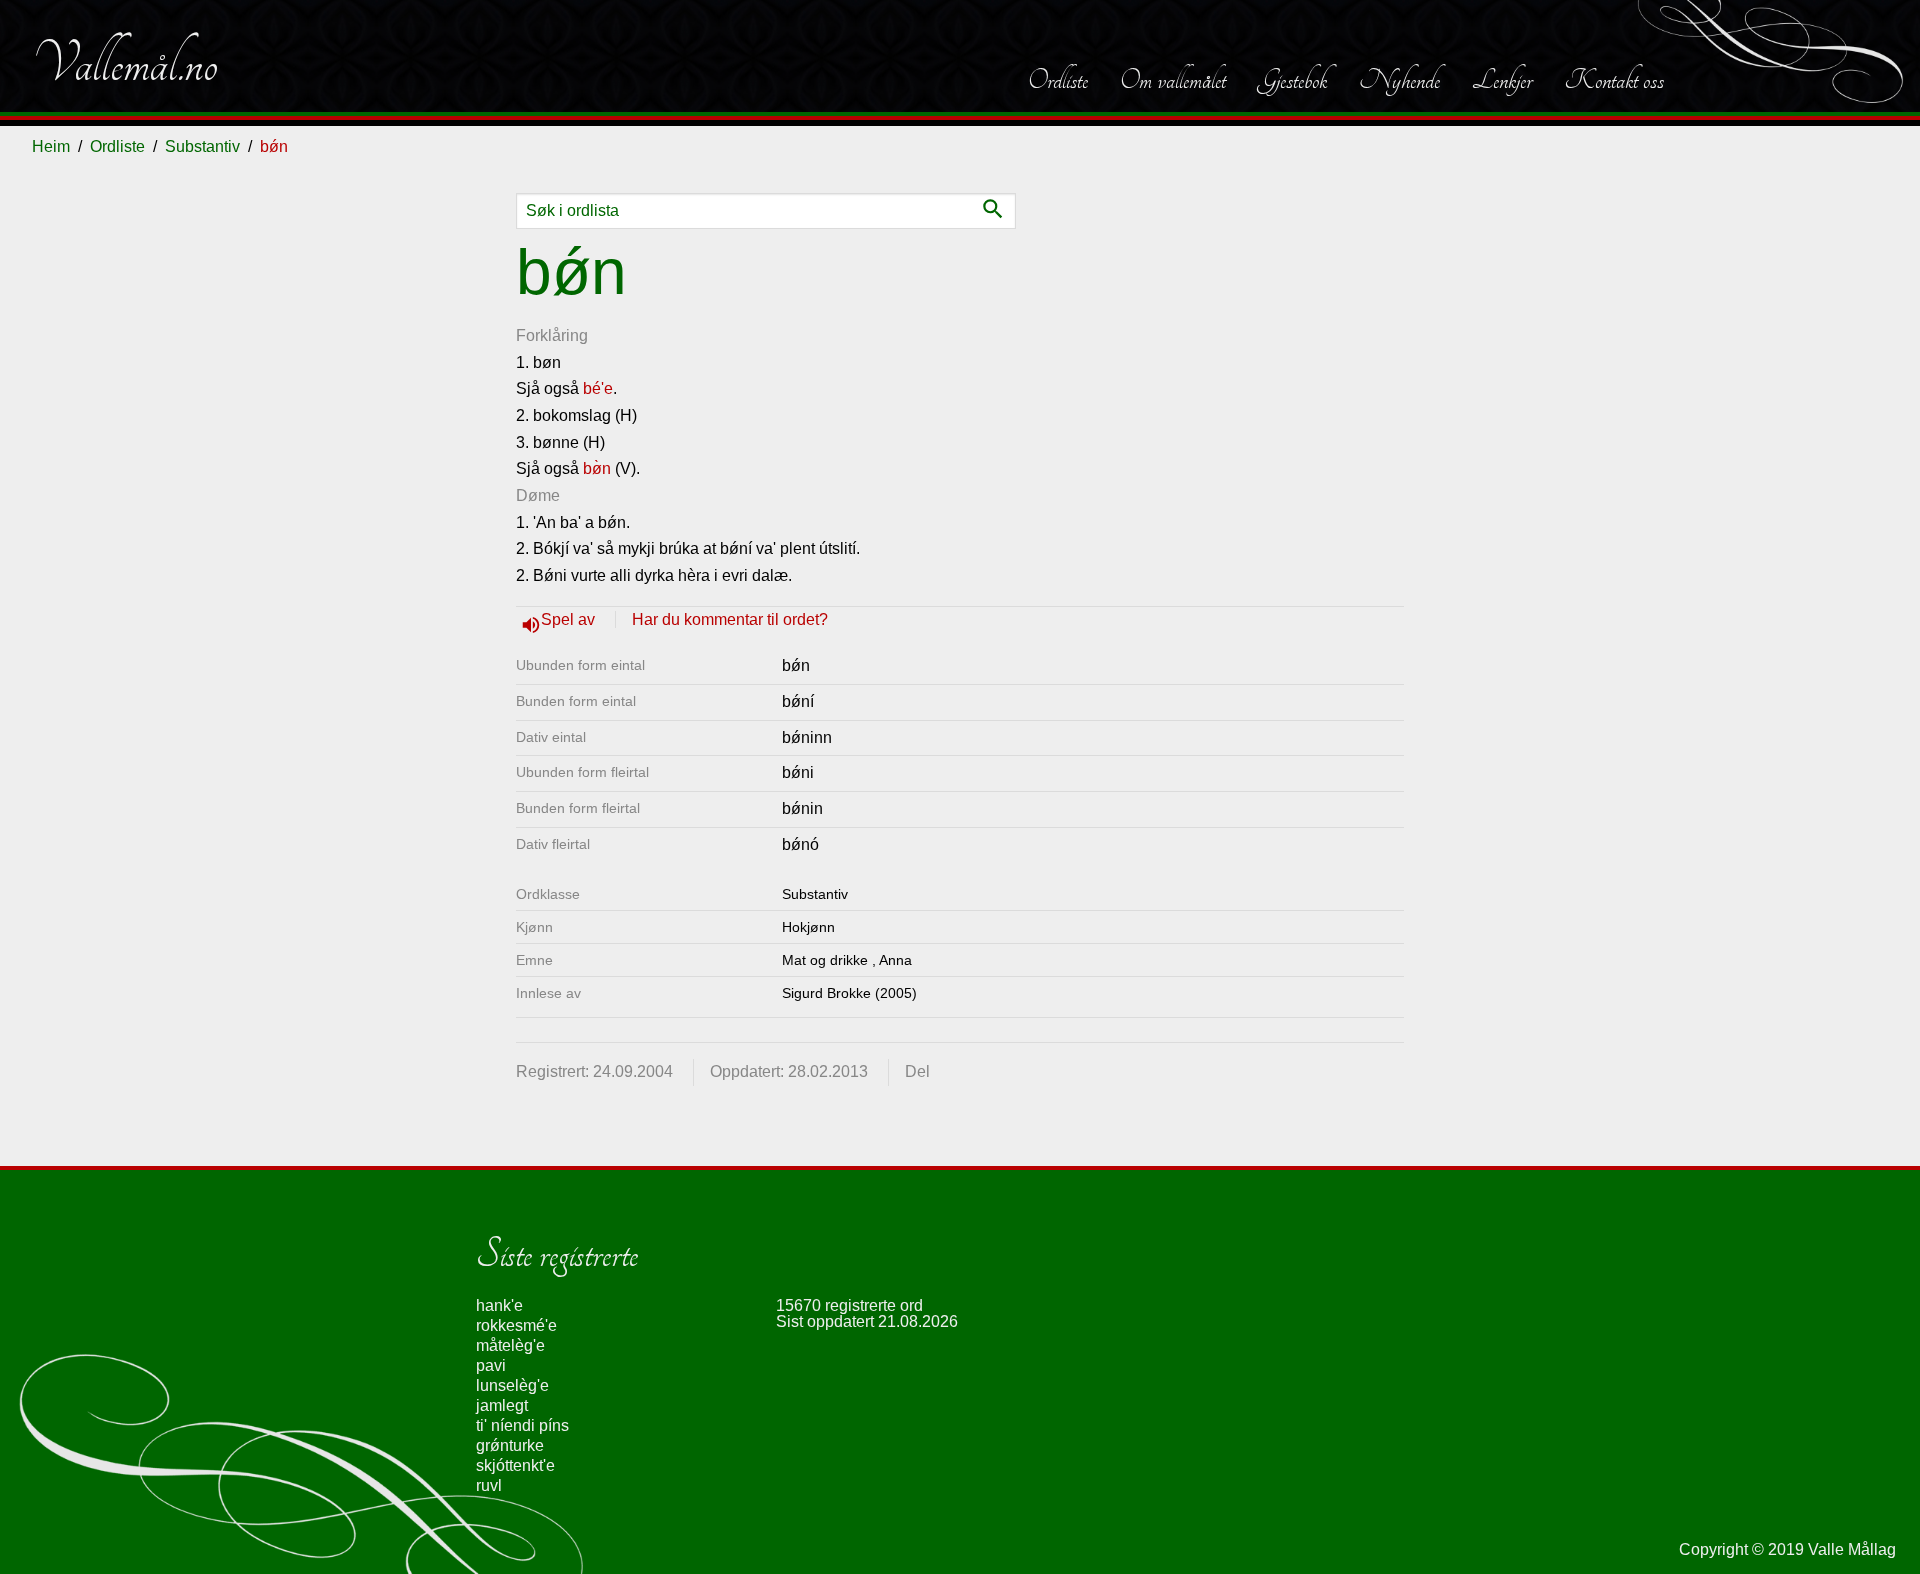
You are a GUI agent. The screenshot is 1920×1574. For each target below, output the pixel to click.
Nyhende (1399, 80)
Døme (538, 495)
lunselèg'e (512, 1385)
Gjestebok (1292, 80)
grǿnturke (510, 1445)
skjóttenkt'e (515, 1465)
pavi (491, 1365)
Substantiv (202, 146)
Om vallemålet (1173, 80)
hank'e (499, 1305)
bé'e (598, 388)
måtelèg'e (510, 1345)
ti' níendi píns (522, 1425)
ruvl (489, 1485)
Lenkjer (1502, 80)
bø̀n (597, 468)
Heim (51, 146)
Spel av (570, 619)
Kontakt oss (1614, 80)
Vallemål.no (125, 64)
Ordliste (1058, 80)
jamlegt (502, 1405)
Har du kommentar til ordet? (730, 619)
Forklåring (552, 335)
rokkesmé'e (516, 1325)
